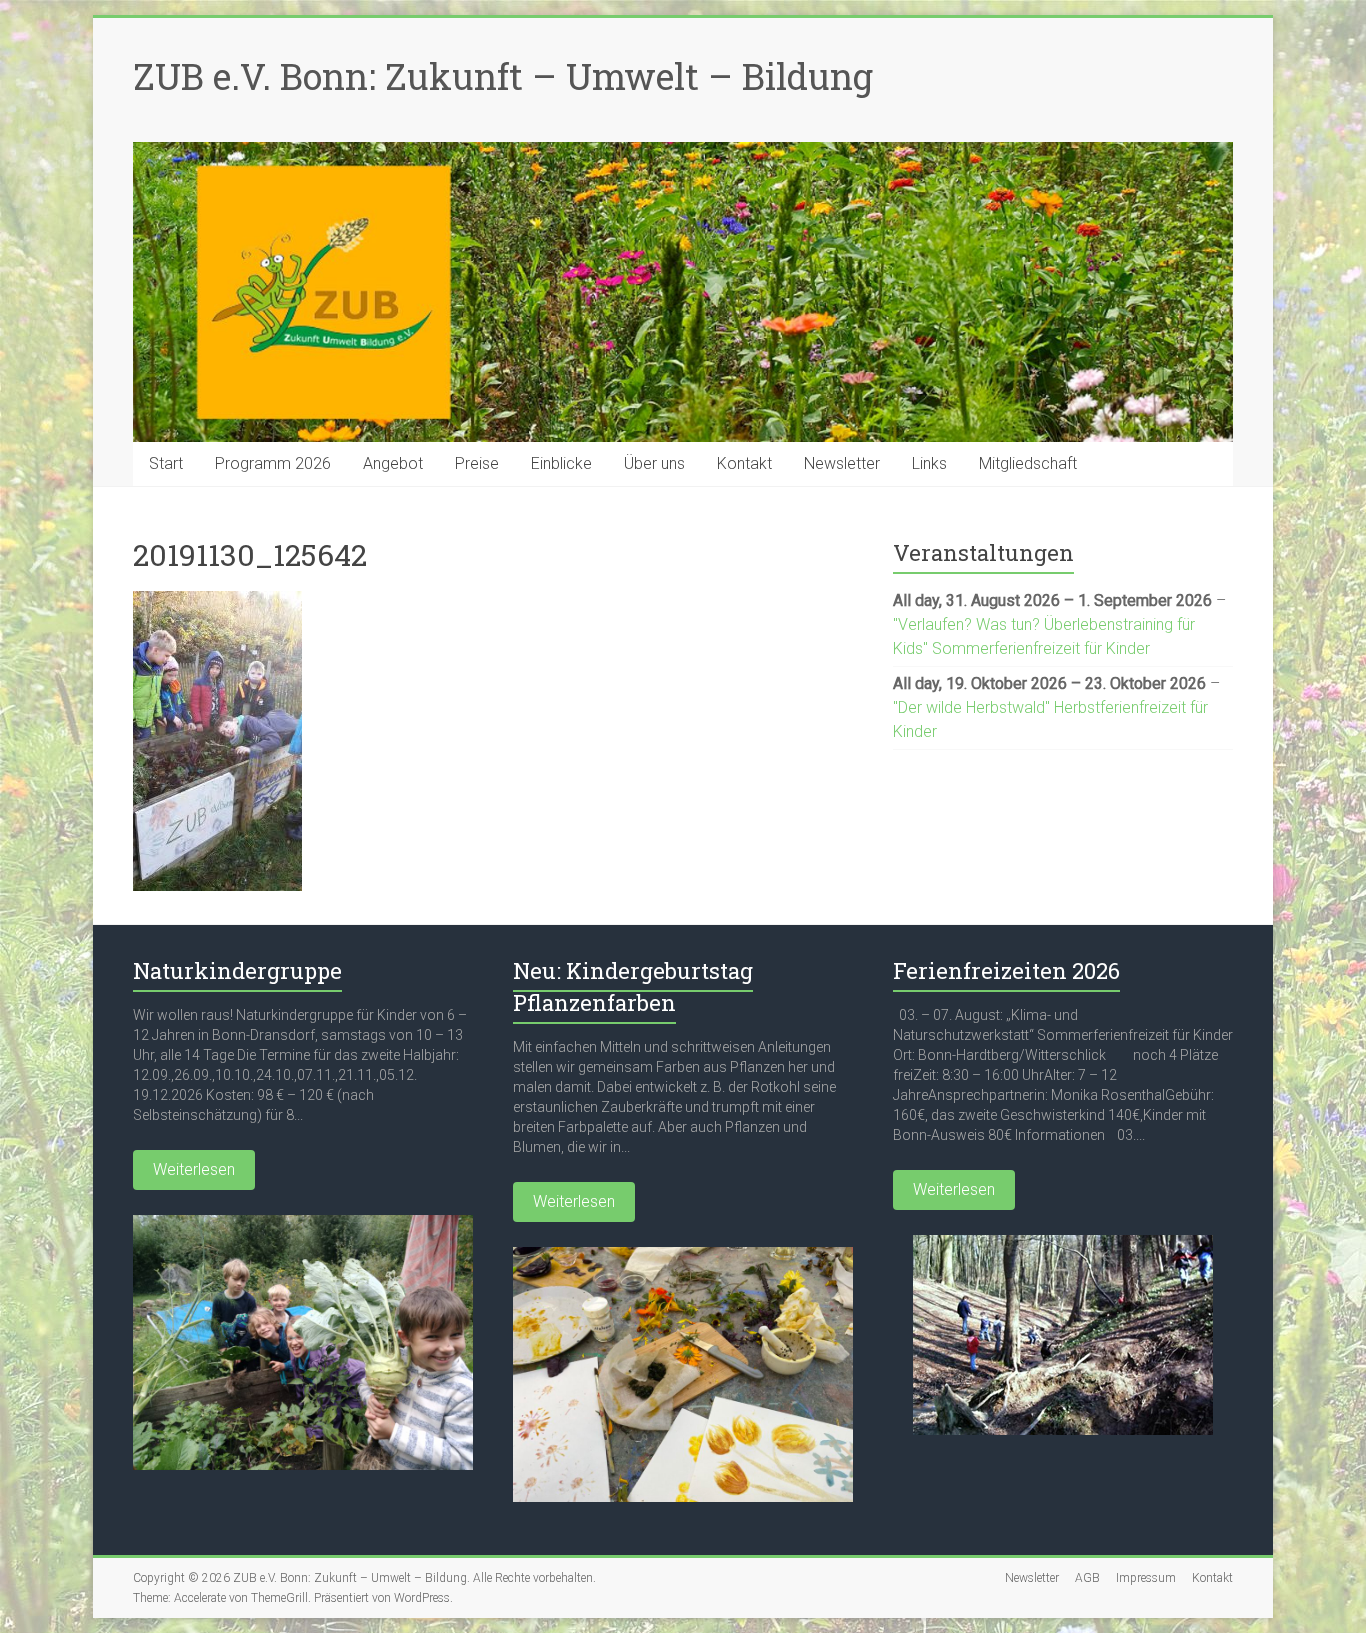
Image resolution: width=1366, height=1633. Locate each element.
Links (929, 463)
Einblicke (561, 463)
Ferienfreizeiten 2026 (1006, 970)
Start (166, 463)
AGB (1087, 1578)
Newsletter (842, 463)
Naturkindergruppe (237, 970)
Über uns (654, 463)
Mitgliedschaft (1028, 463)
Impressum (1146, 1578)
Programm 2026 (273, 463)
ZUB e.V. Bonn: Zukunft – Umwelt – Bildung (503, 76)
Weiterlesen (194, 1169)
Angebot (393, 463)
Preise (477, 463)
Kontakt (744, 463)
